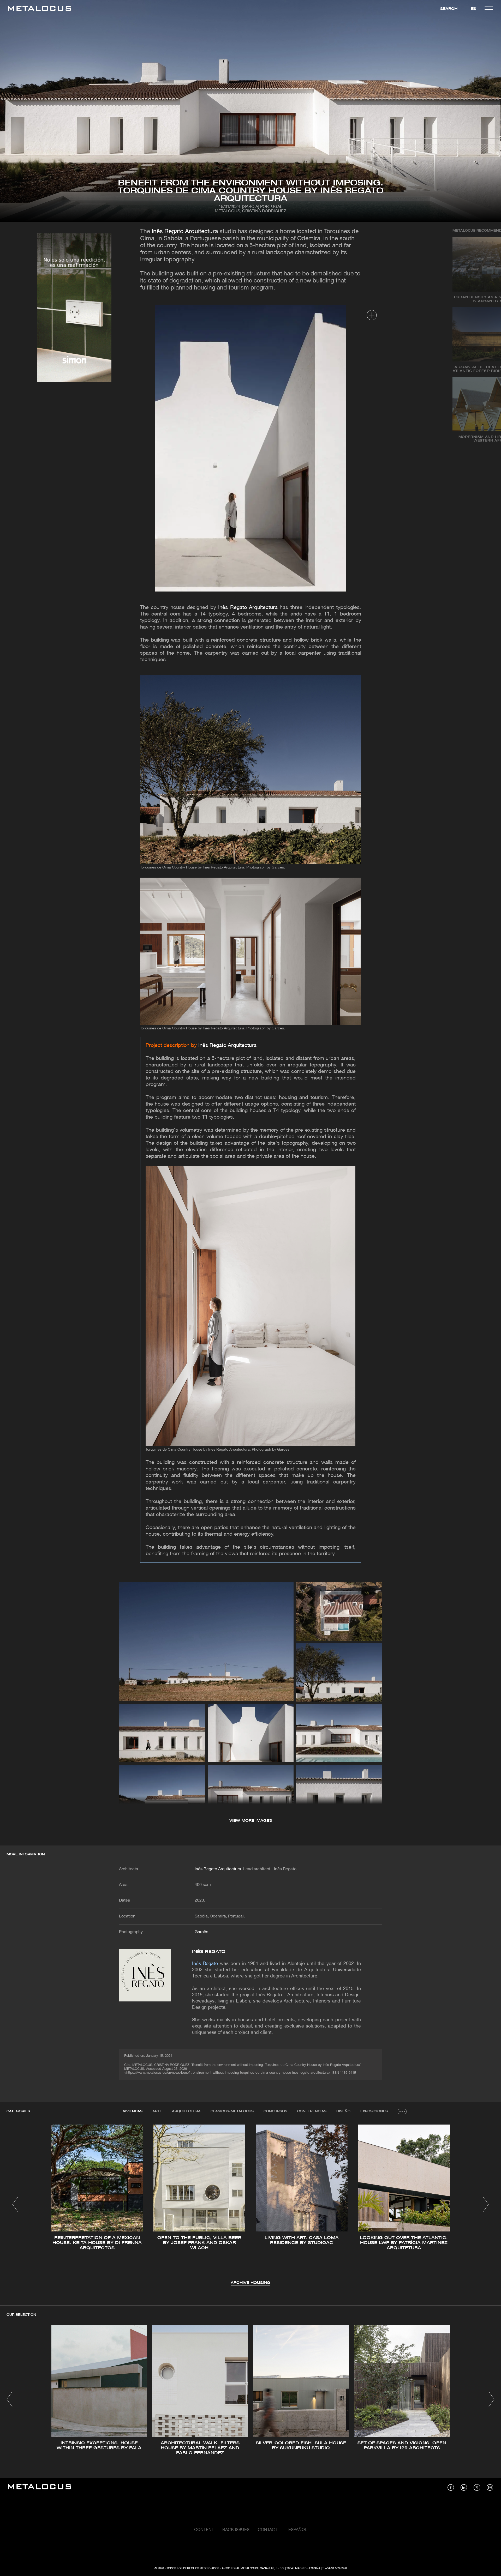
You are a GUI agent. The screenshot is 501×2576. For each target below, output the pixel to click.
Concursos (275, 2111)
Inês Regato (209, 1952)
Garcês (201, 1932)
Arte (157, 2111)
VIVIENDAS (133, 2111)
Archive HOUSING (250, 2283)
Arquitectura (186, 2111)
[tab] (133, 2112)
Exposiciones (374, 2111)
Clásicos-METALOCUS (232, 2111)
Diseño (343, 2111)
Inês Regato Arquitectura (185, 232)
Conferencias (312, 2111)
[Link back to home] (39, 9)
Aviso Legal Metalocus (240, 2568)
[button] (15, 2204)
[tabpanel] (250, 2205)
